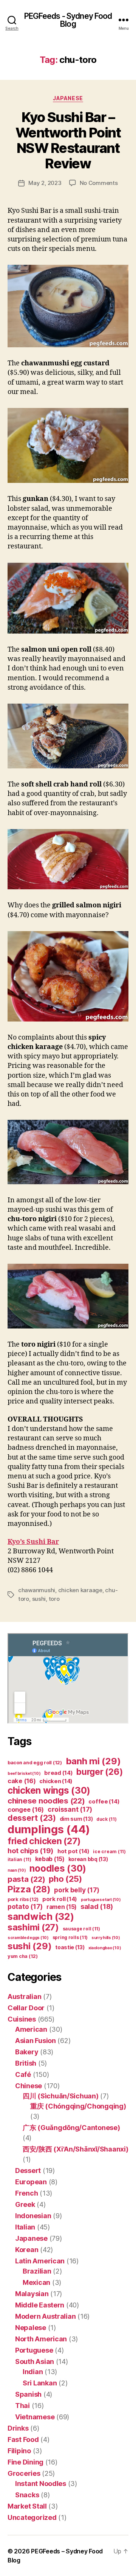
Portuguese (34, 2350)
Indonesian (33, 2216)
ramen (62, 1907)
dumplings (49, 1829)
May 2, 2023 (45, 183)
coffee (104, 1802)
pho (65, 1879)
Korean (27, 2250)
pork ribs (23, 1899)
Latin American (40, 2261)
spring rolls (70, 1937)
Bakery (27, 2052)
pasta (26, 1879)
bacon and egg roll (35, 1763)
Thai (22, 2406)
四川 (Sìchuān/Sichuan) (61, 2096)
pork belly (77, 1890)
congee (26, 1809)
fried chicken (44, 1841)
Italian (25, 2227)
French (26, 2193)
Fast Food (23, 2439)
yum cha (23, 1956)
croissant (70, 1809)
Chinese (29, 2086)
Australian (24, 1997)
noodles (58, 1868)
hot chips (31, 1851)
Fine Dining (25, 2462)
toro (54, 1599)
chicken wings (49, 1790)
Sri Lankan (40, 2383)
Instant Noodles (41, 2484)
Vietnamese (35, 2417)
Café (23, 2074)
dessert (32, 1818)
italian (19, 1859)
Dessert (28, 2171)
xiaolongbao (105, 1948)
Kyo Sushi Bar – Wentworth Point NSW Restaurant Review (68, 140)
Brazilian (37, 2271)
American (31, 2029)
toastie (70, 1947)
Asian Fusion (36, 2041)
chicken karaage (80, 1590)
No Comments (99, 183)
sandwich (41, 1916)
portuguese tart (101, 1900)
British (26, 2063)
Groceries (24, 2473)
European (31, 2182)
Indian (33, 2372)
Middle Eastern (40, 2305)
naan (17, 1870)
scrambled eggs (28, 1938)
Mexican (36, 2282)
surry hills (106, 1938)
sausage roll (81, 1929)
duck (107, 1819)
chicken (56, 1781)
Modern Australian (45, 2316)
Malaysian (32, 2294)
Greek (25, 2204)
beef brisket (24, 1774)
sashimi (33, 1927)
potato (25, 1906)
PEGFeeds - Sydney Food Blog (68, 20)
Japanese (68, 98)
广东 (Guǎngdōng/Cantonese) (71, 2128)
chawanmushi (37, 1590)
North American (41, 2339)
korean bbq (88, 1859)
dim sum (76, 1819)
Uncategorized (32, 2517)
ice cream (109, 1851)
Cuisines (22, 2019)
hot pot (73, 1851)
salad (97, 1906)
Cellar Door (26, 2008)
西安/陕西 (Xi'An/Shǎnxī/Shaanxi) (75, 2149)
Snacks (27, 2495)
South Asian (35, 2361)
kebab (50, 1859)
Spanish (28, 2394)
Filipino (19, 2451)
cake (22, 1781)
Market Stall (27, 2506)
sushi (39, 1599)
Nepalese (31, 2328)
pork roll (60, 1899)
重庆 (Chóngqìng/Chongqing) (78, 2106)
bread (58, 1773)
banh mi (93, 1761)
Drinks (18, 2428)
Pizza (29, 1889)
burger (100, 1772)
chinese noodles (46, 1801)
